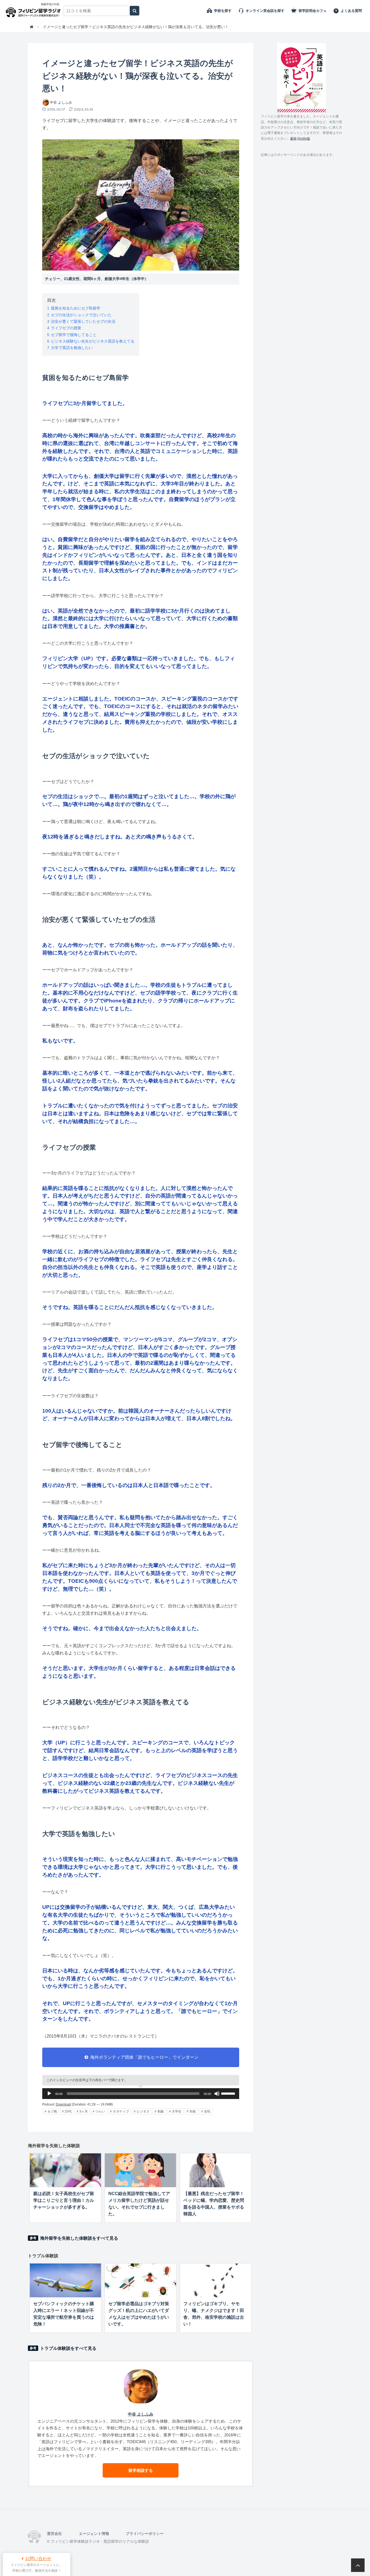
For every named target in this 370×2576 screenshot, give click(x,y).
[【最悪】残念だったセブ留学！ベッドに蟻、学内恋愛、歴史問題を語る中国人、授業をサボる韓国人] (216, 2170)
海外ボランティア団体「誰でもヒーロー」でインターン (144, 2057)
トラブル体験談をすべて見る (68, 2348)
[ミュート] (217, 2094)
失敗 (193, 2111)
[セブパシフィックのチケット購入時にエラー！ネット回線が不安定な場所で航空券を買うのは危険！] (65, 2280)
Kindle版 (304, 139)
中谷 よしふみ (61, 102)
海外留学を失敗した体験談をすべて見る (79, 2238)
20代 (68, 2111)
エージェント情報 (94, 2534)
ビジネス (143, 2111)
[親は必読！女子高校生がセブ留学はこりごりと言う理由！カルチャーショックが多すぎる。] (65, 2170)
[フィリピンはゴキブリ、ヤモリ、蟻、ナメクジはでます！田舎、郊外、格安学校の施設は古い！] (216, 2280)
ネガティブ (121, 2111)
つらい (100, 2111)
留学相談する (141, 2470)
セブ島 (52, 2111)
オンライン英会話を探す (265, 11)
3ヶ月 (84, 2111)
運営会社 (54, 2534)
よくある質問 (351, 11)
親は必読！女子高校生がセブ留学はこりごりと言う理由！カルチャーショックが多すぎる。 (64, 2200)
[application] (141, 2094)
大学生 (177, 2111)
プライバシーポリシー (145, 2534)
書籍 (293, 139)
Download (63, 2104)
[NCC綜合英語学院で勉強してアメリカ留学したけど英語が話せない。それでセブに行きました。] (140, 2170)
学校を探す (223, 11)
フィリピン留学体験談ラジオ (35, 11)
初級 (161, 2111)
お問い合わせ (38, 2559)
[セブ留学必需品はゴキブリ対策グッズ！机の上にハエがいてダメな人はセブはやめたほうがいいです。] (140, 2280)
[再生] (49, 2094)
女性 (207, 2111)
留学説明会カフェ (313, 11)
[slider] (229, 2093)
